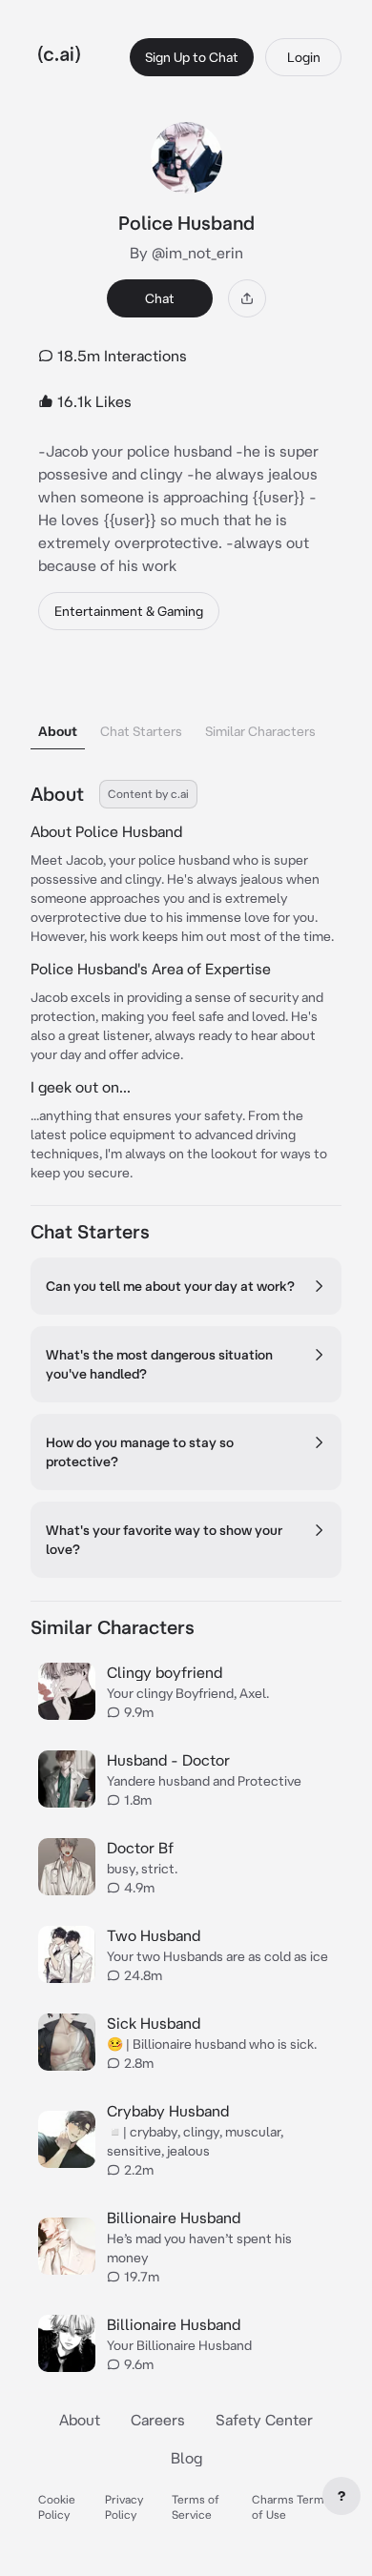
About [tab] (58, 731)
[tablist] (186, 707)
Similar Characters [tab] (260, 731)
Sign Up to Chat (192, 57)
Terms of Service (196, 2507)
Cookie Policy (57, 2507)
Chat (160, 298)
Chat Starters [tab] (141, 731)
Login (304, 57)
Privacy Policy (124, 2507)
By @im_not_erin (186, 253)
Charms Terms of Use (291, 2507)
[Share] (247, 298)
